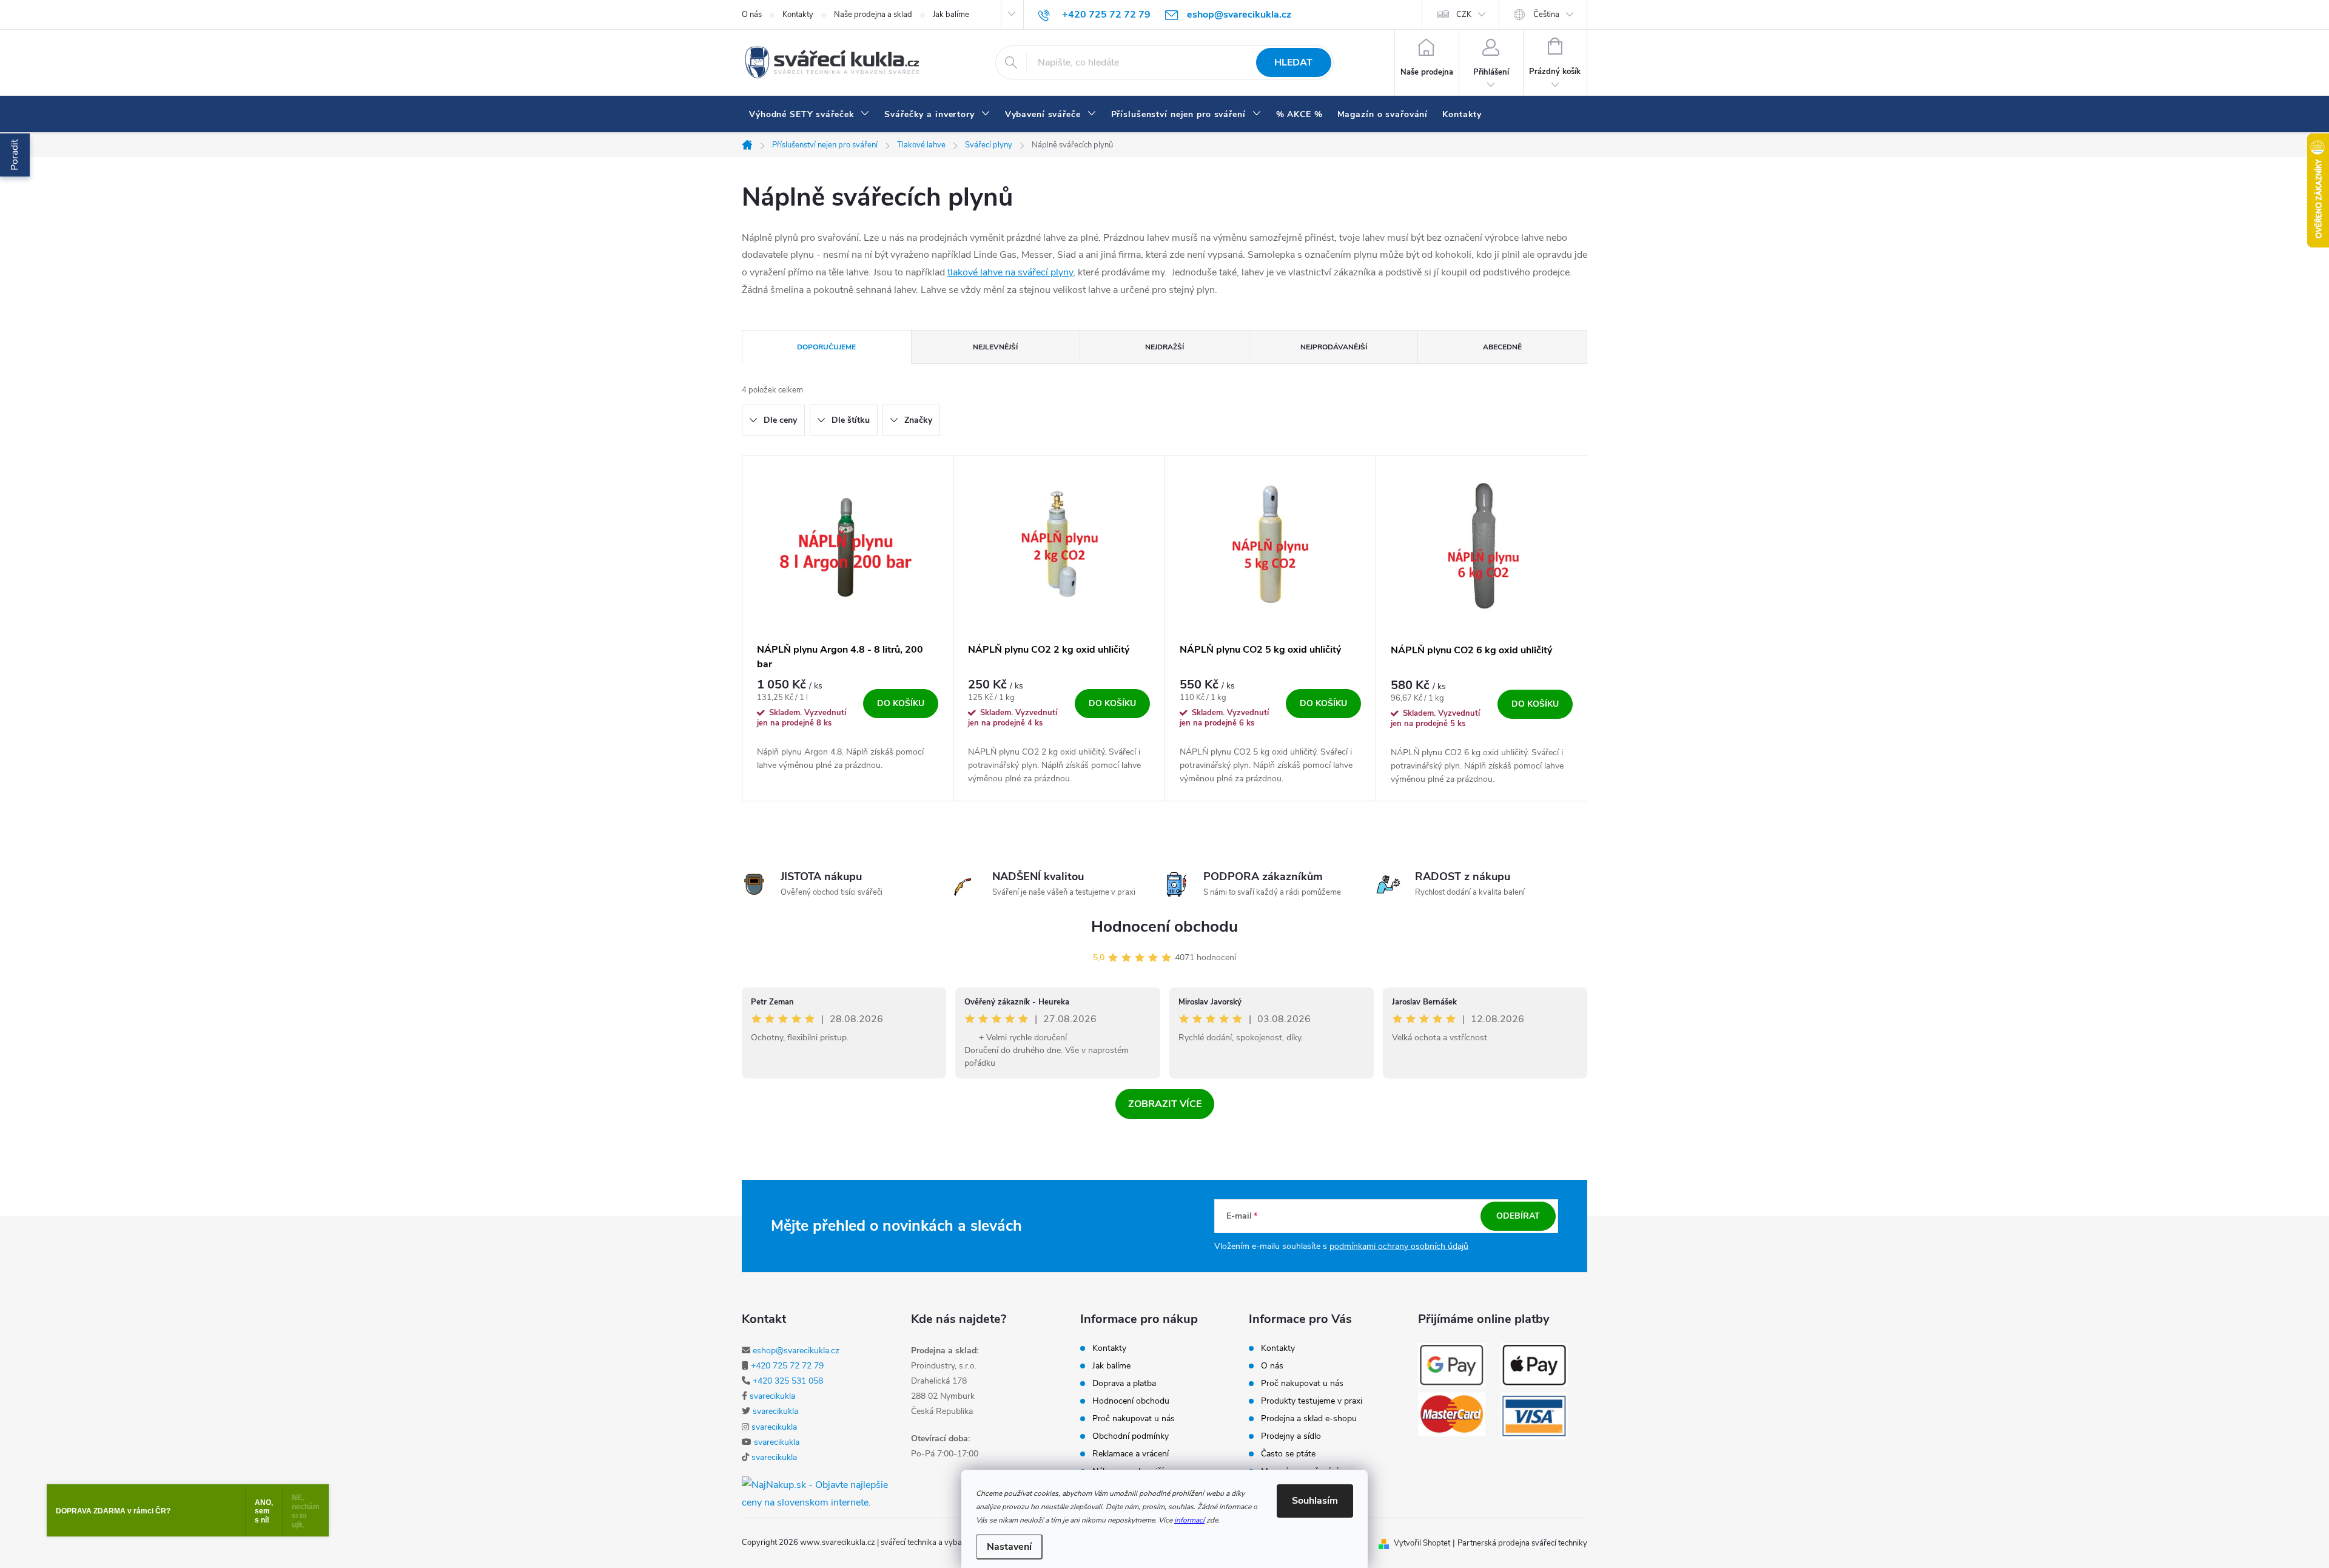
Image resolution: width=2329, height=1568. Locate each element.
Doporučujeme (826, 347)
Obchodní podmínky (1131, 1436)
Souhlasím (1315, 1501)
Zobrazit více (1165, 1104)
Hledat (1293, 62)
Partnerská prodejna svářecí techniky (1522, 1543)
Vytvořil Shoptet (1422, 1543)
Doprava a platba (1124, 1384)
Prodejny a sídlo (1291, 1436)
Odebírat (1518, 1216)
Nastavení (1009, 1547)
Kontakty (798, 15)
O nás (752, 15)
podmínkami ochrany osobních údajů (1399, 1246)
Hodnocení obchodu (1164, 927)
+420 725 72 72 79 (787, 1366)
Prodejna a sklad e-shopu (1309, 1419)
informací (1189, 1520)
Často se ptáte (1288, 1454)
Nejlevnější (995, 347)
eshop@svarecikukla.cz (796, 1351)
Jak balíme (951, 15)
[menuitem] (809, 115)
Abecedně (1502, 347)
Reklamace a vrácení (1131, 1454)
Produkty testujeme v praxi (1312, 1401)
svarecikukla (772, 1396)
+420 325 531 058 (788, 1381)
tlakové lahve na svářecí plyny (1010, 272)
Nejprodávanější (1334, 347)
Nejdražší (1164, 347)
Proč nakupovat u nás (1134, 1419)
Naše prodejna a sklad (873, 15)
